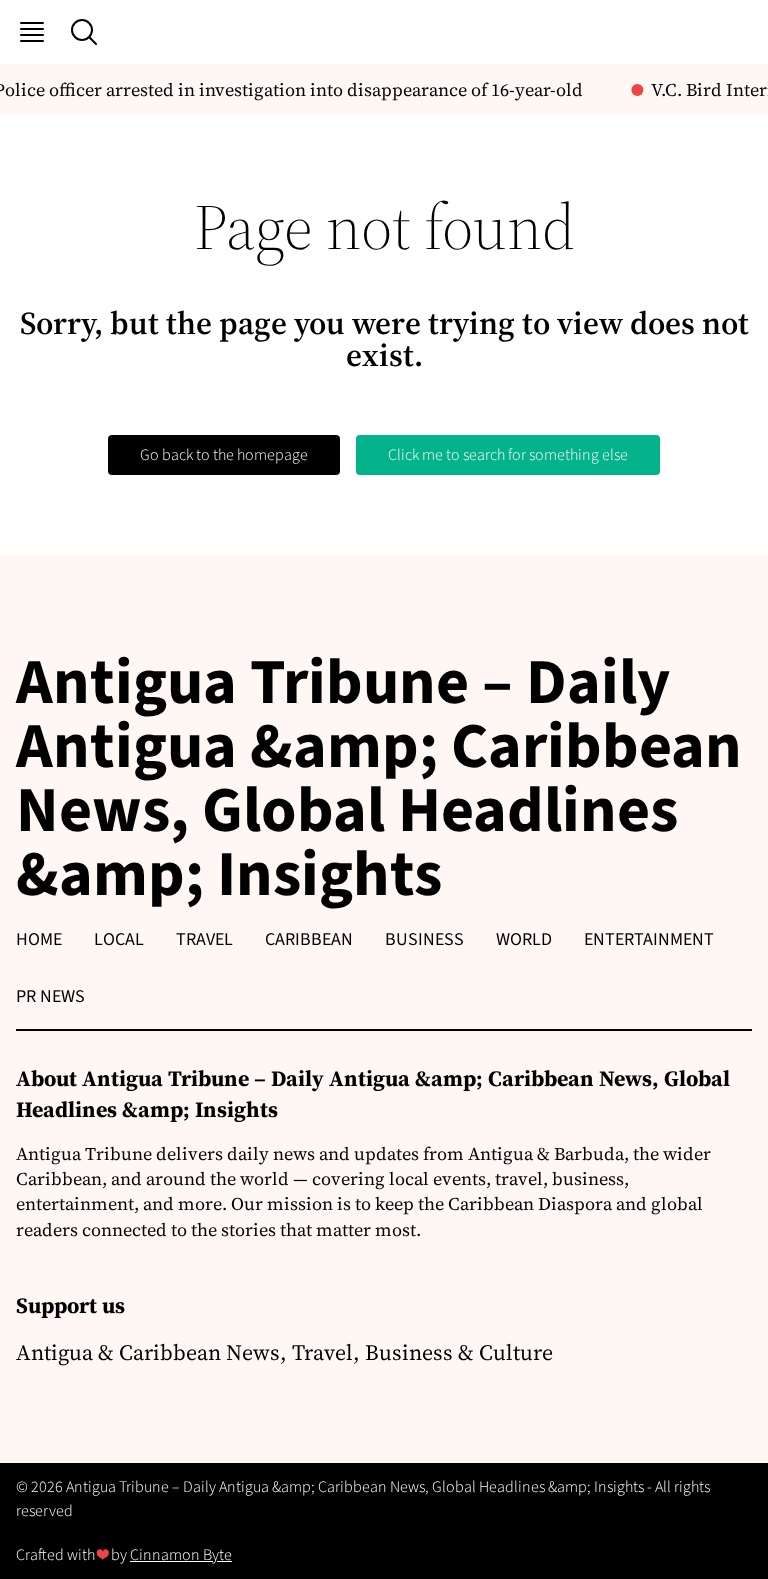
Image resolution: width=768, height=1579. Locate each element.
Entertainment (649, 939)
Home (39, 939)
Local (119, 939)
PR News (50, 996)
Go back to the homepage (224, 455)
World (524, 939)
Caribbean (309, 939)
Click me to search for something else (508, 455)
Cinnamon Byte (181, 1555)
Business (424, 939)
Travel (204, 939)
